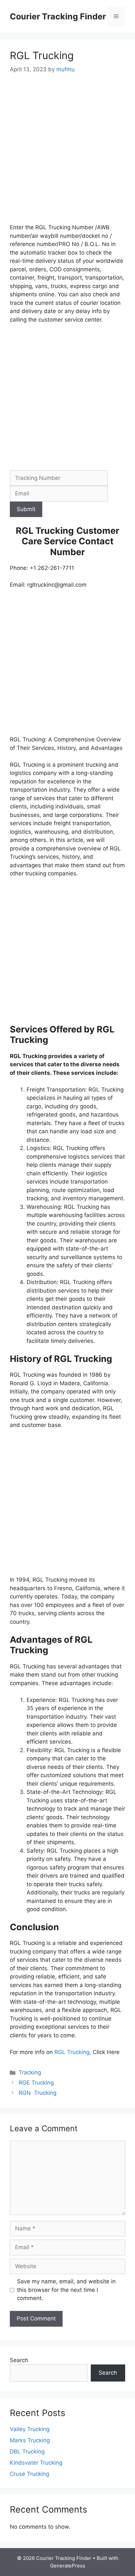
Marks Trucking (30, 2440)
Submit (26, 509)
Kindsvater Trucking (36, 2463)
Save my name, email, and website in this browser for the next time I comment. (66, 2290)
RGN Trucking (38, 2093)
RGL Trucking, (73, 2052)
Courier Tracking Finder (58, 16)
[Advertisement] (67, 153)
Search (19, 2360)
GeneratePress (68, 2566)
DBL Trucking (27, 2452)
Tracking (30, 2072)
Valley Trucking (30, 2429)
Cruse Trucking (29, 2474)
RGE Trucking (36, 2083)
